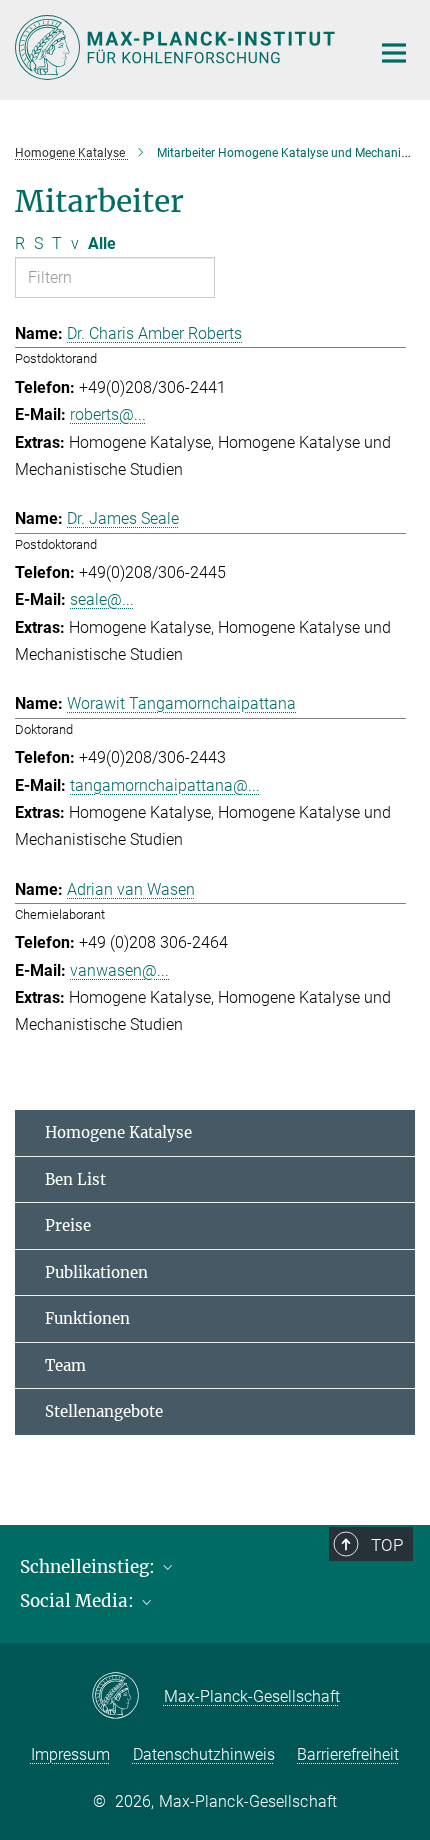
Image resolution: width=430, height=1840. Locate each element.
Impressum (70, 1754)
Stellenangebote (104, 1411)
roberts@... (108, 414)
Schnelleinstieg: (89, 1567)
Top (387, 1545)
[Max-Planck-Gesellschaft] (127, 1697)
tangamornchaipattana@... (165, 785)
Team (65, 1365)
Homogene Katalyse (118, 1132)
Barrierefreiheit (348, 1754)
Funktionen (87, 1318)
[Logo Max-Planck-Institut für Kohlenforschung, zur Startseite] (177, 47)
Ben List (75, 1179)
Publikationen (96, 1272)
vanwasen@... (119, 970)
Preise (68, 1225)
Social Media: (79, 1601)
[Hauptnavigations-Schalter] (394, 53)
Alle (102, 243)
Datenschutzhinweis (204, 1754)
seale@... (102, 599)
